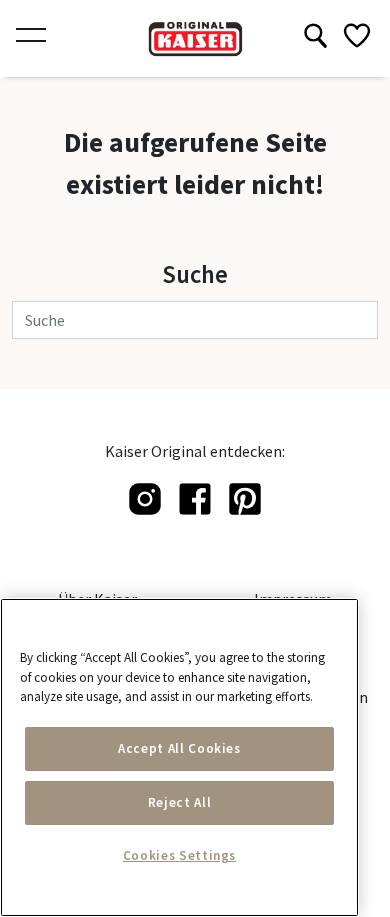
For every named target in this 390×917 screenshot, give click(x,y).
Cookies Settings (180, 855)
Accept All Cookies (179, 748)
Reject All (180, 802)
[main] (179, 757)
